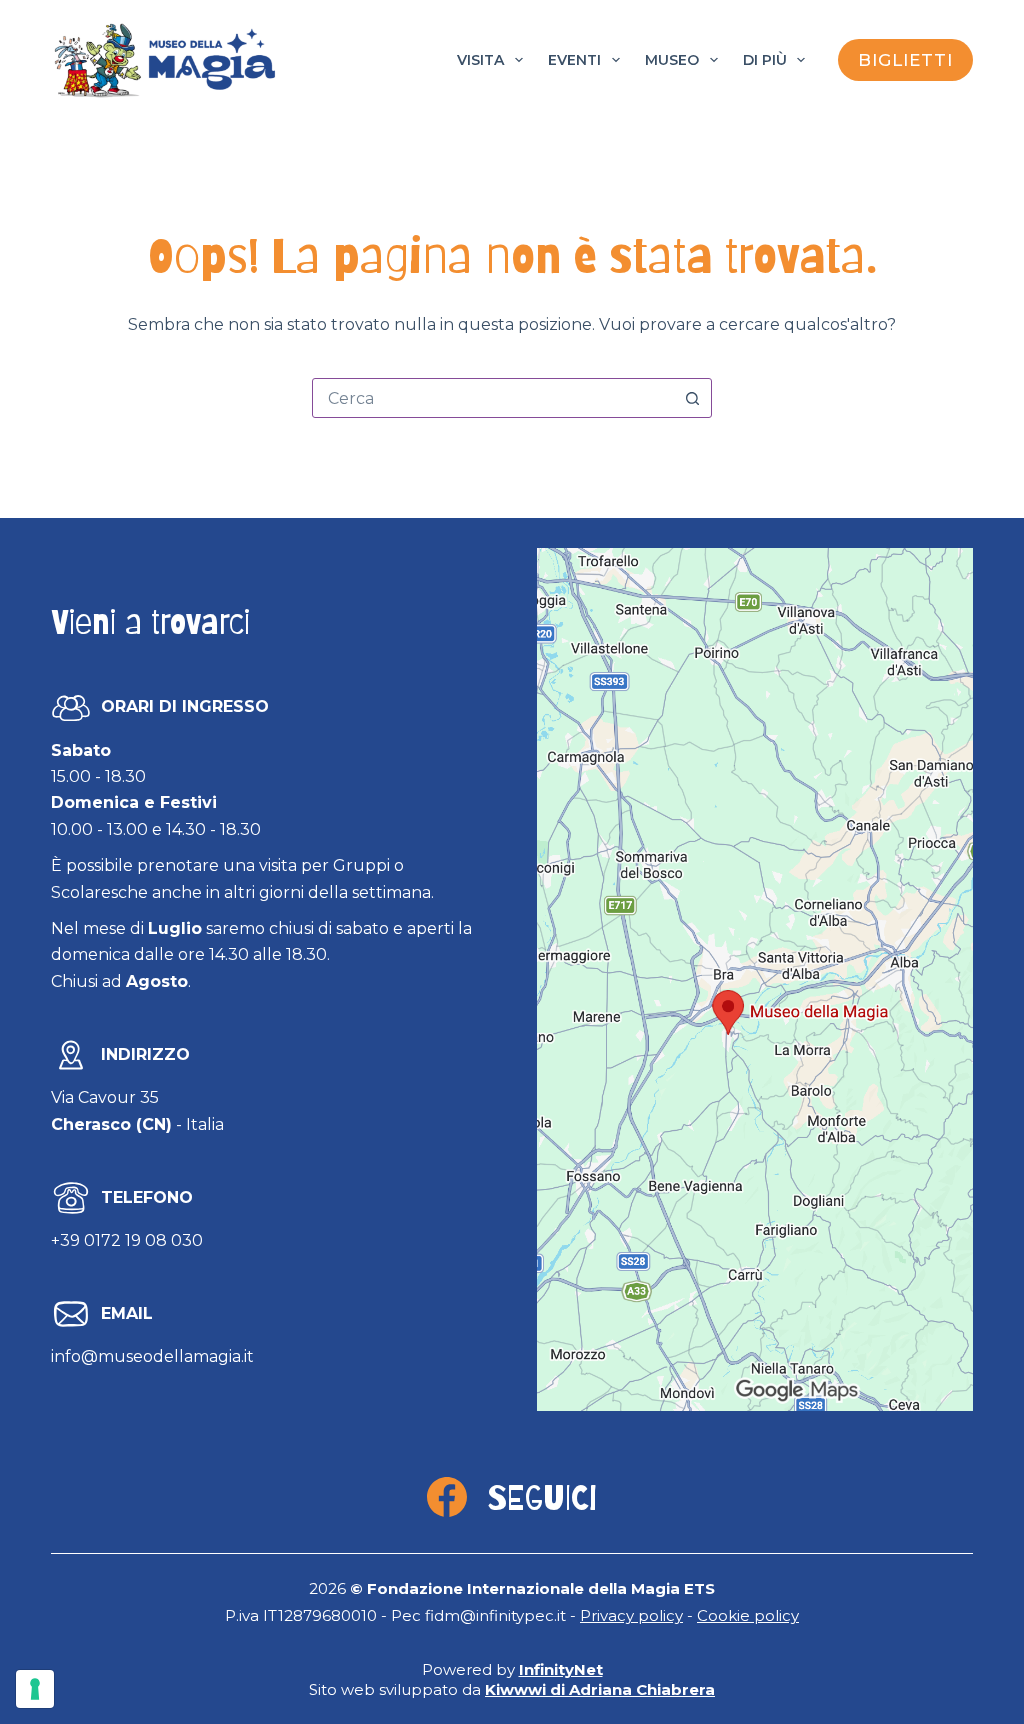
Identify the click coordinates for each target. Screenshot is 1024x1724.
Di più (765, 60)
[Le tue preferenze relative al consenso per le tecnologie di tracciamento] (35, 1689)
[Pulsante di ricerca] (692, 398)
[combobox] (493, 398)
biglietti (905, 60)
